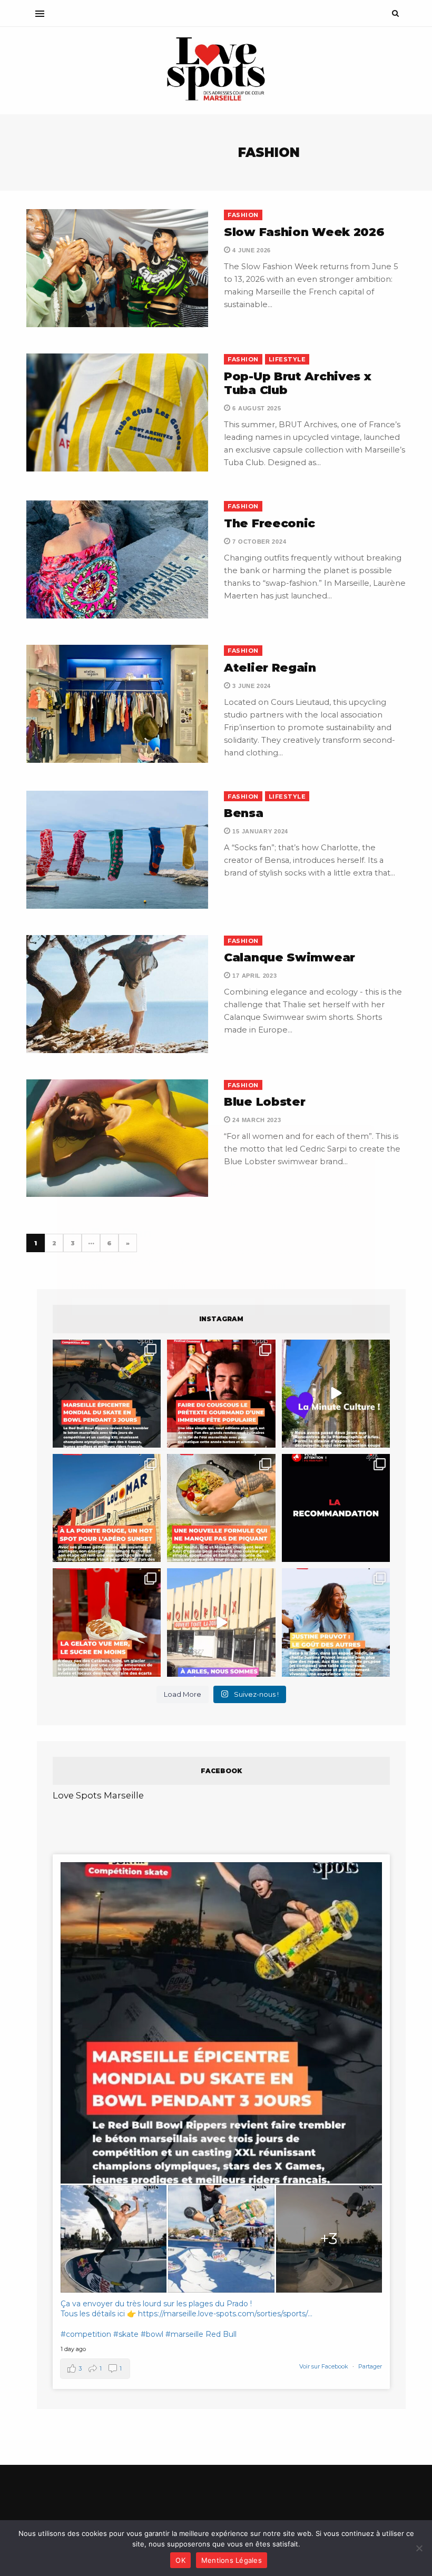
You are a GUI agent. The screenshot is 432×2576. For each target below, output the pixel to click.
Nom (180, 1286)
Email (278, 1286)
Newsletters (100, 1333)
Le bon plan (102, 1369)
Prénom (91, 1286)
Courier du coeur (111, 1354)
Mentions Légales (232, 2560)
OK (180, 2560)
